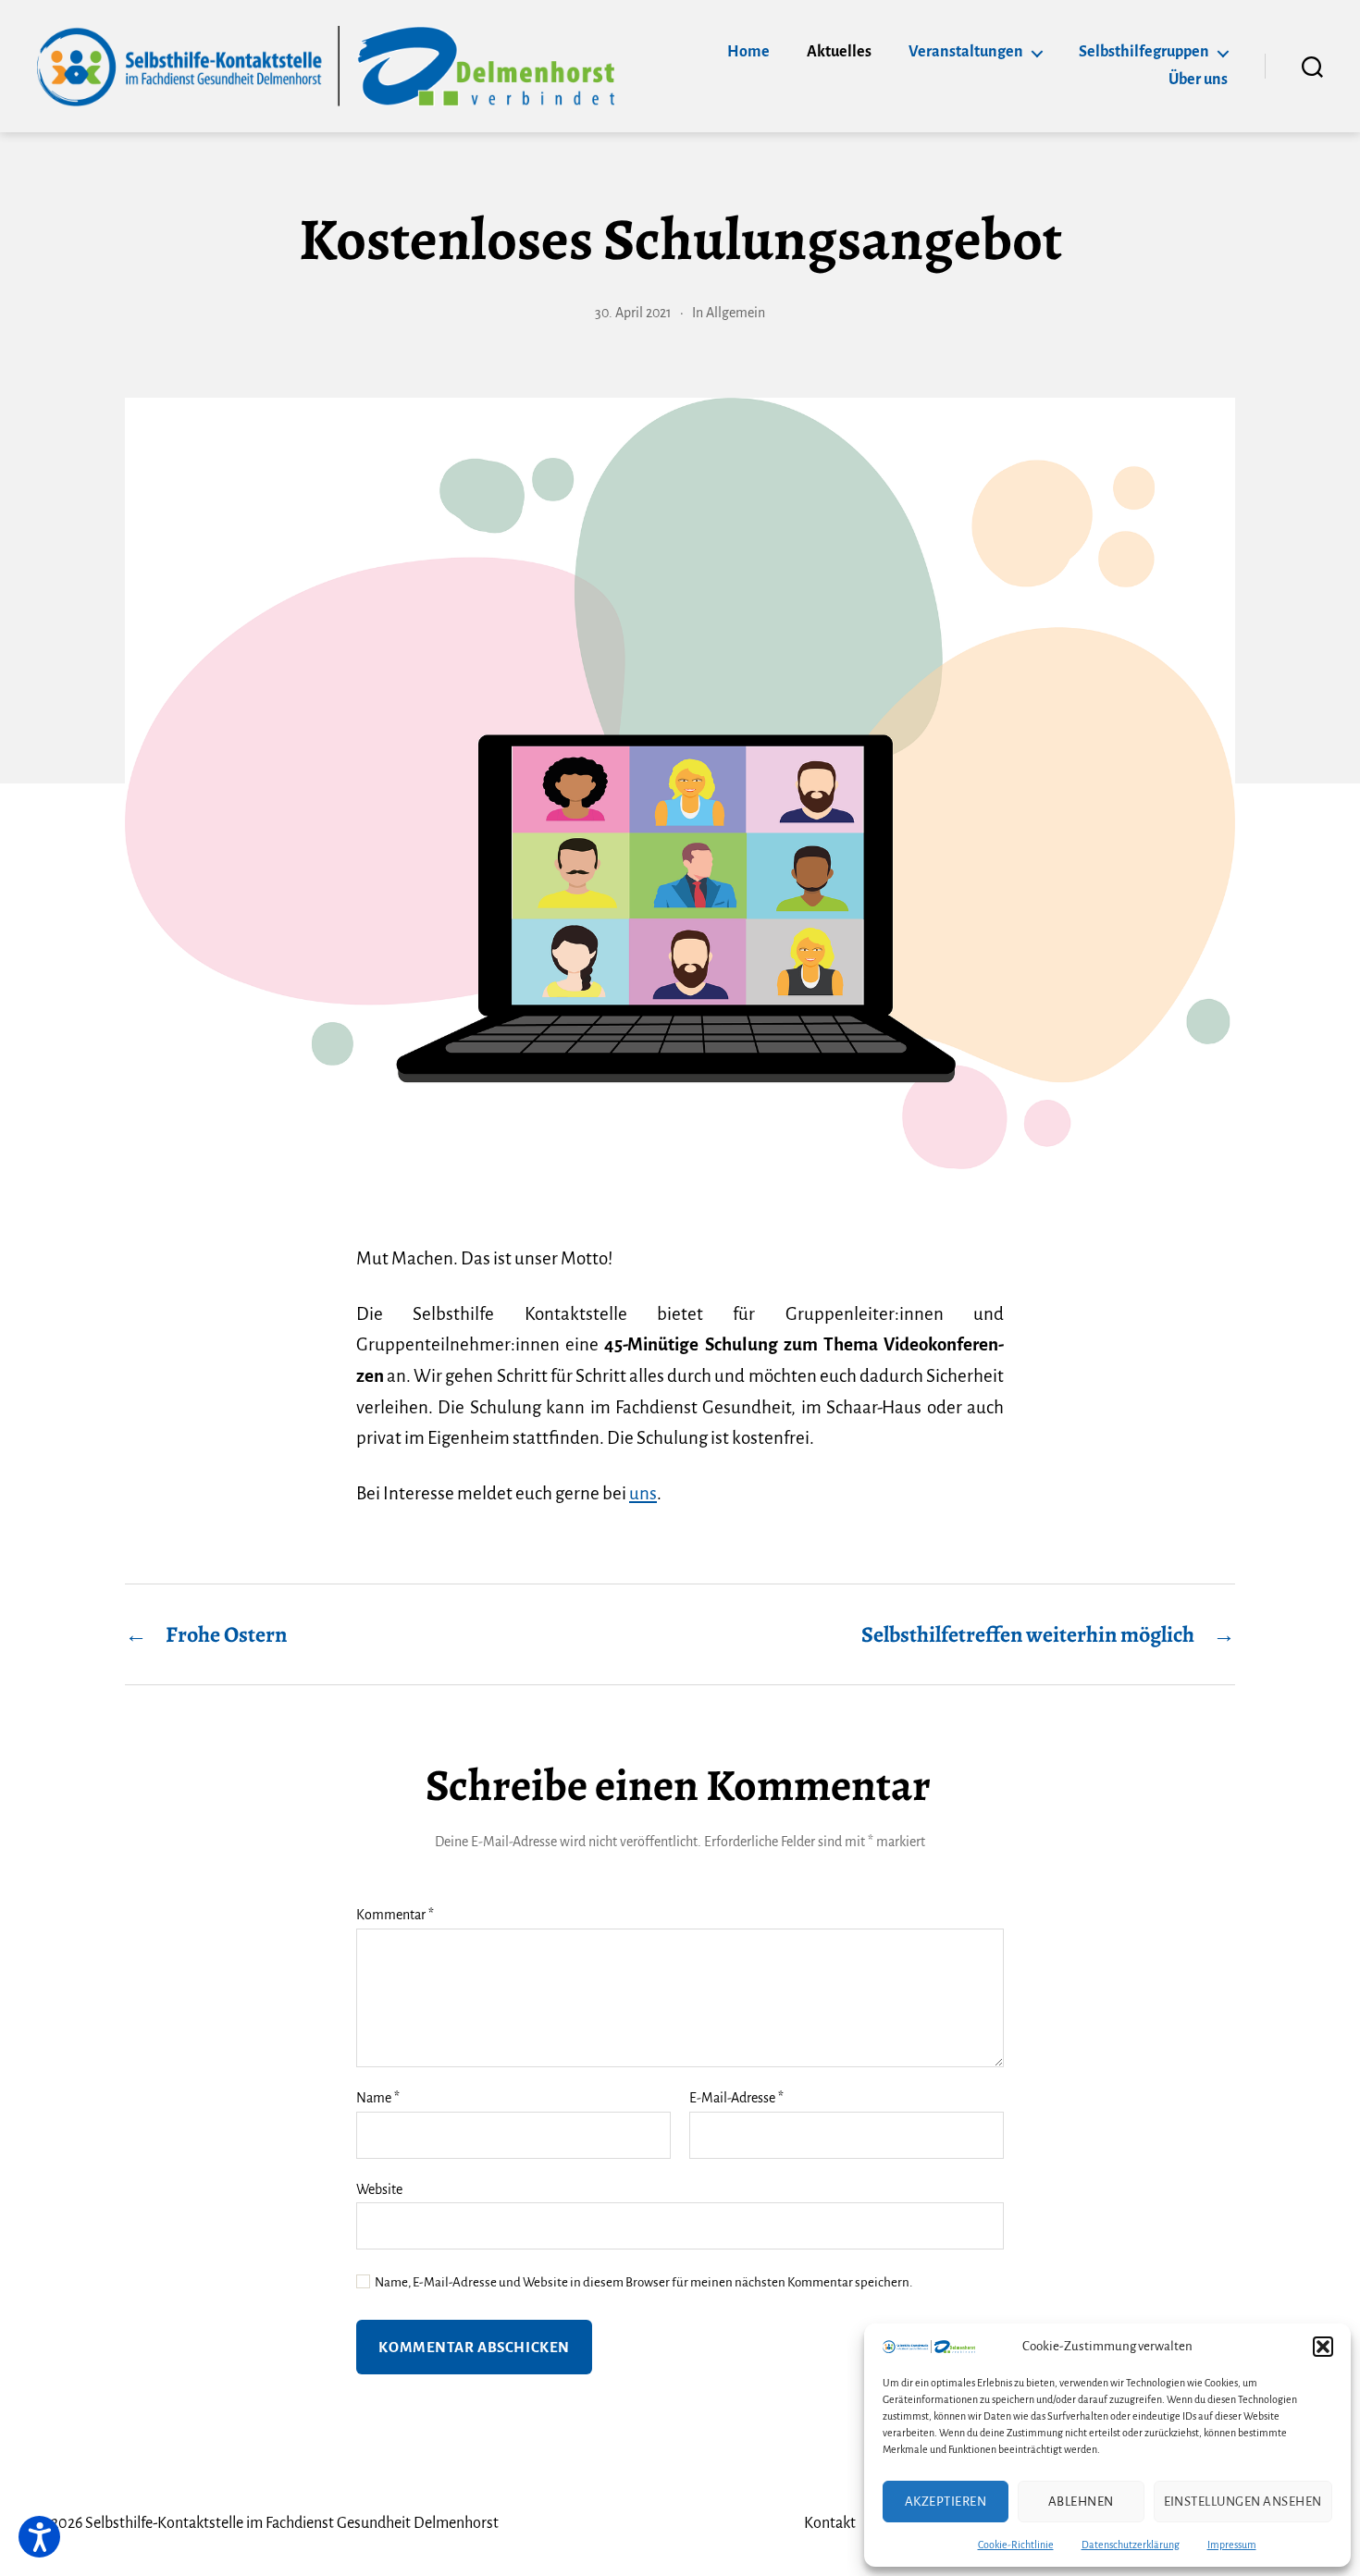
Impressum (1232, 2545)
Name (378, 2098)
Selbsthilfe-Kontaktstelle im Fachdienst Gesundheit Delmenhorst (292, 2523)
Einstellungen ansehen (1243, 2502)
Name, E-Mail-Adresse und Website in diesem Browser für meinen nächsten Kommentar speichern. (643, 2282)
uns (643, 1493)
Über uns (1198, 80)
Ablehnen (1081, 2502)
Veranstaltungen (966, 52)
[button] (1323, 2347)
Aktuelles (839, 52)
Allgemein (736, 313)
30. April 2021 (633, 313)
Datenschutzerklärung (1131, 2545)
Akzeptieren (946, 2502)
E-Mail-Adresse (736, 2098)
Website (379, 2189)
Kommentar (395, 1915)
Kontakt (830, 2523)
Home (748, 52)
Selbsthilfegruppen (1144, 52)
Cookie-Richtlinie (1016, 2545)
